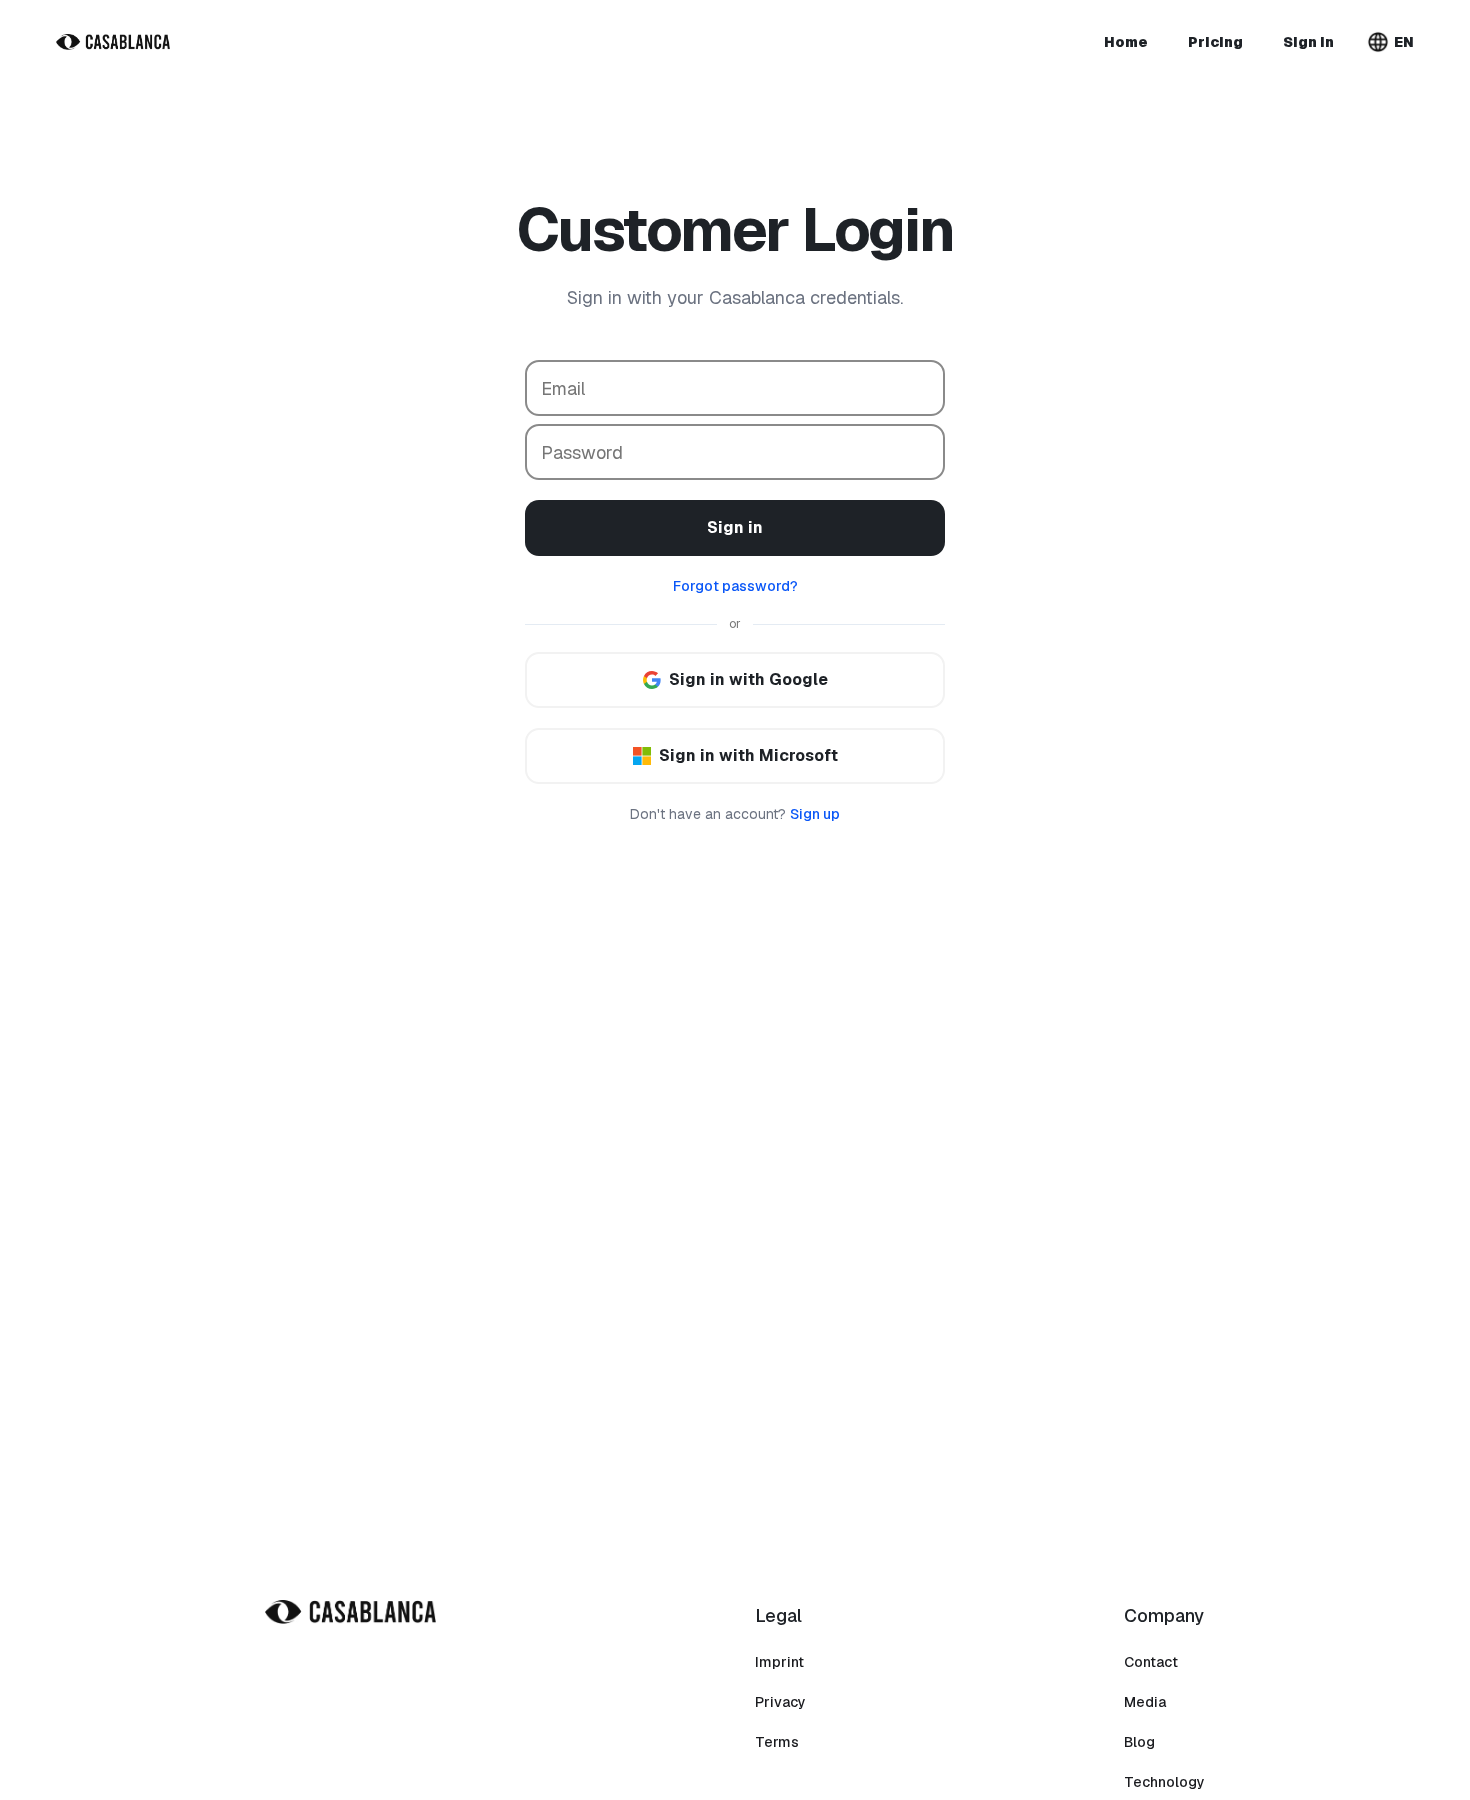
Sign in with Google (748, 679)
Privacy (780, 1702)
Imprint (779, 1662)
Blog (1139, 1742)
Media (1145, 1702)
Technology (1164, 1782)
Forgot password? (735, 586)
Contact (1151, 1662)
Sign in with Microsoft (748, 755)
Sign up (815, 814)
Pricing (1215, 42)
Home (1126, 42)
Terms (777, 1742)
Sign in (1308, 42)
